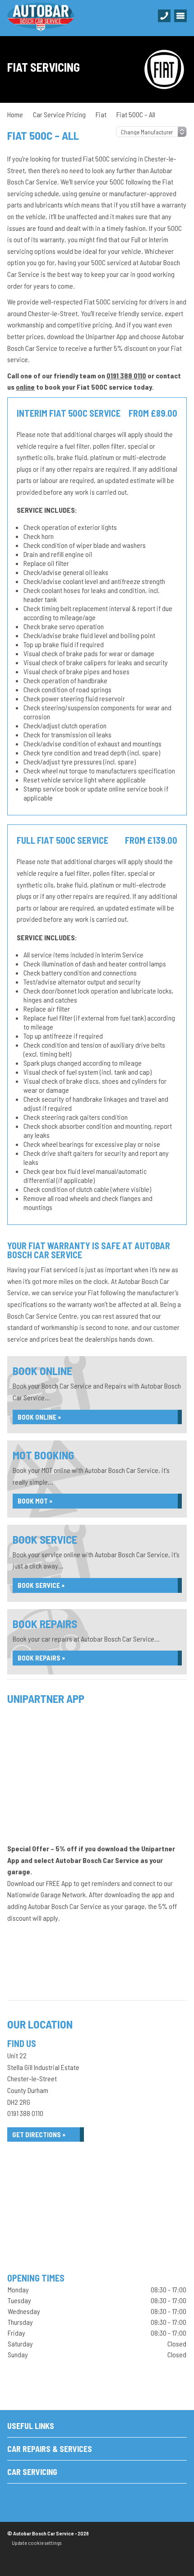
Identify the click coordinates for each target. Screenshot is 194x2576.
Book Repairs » (41, 1658)
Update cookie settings (37, 2543)
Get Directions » (39, 2134)
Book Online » (39, 1417)
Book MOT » (35, 1501)
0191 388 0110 (126, 375)
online (25, 387)
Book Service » (41, 1585)
